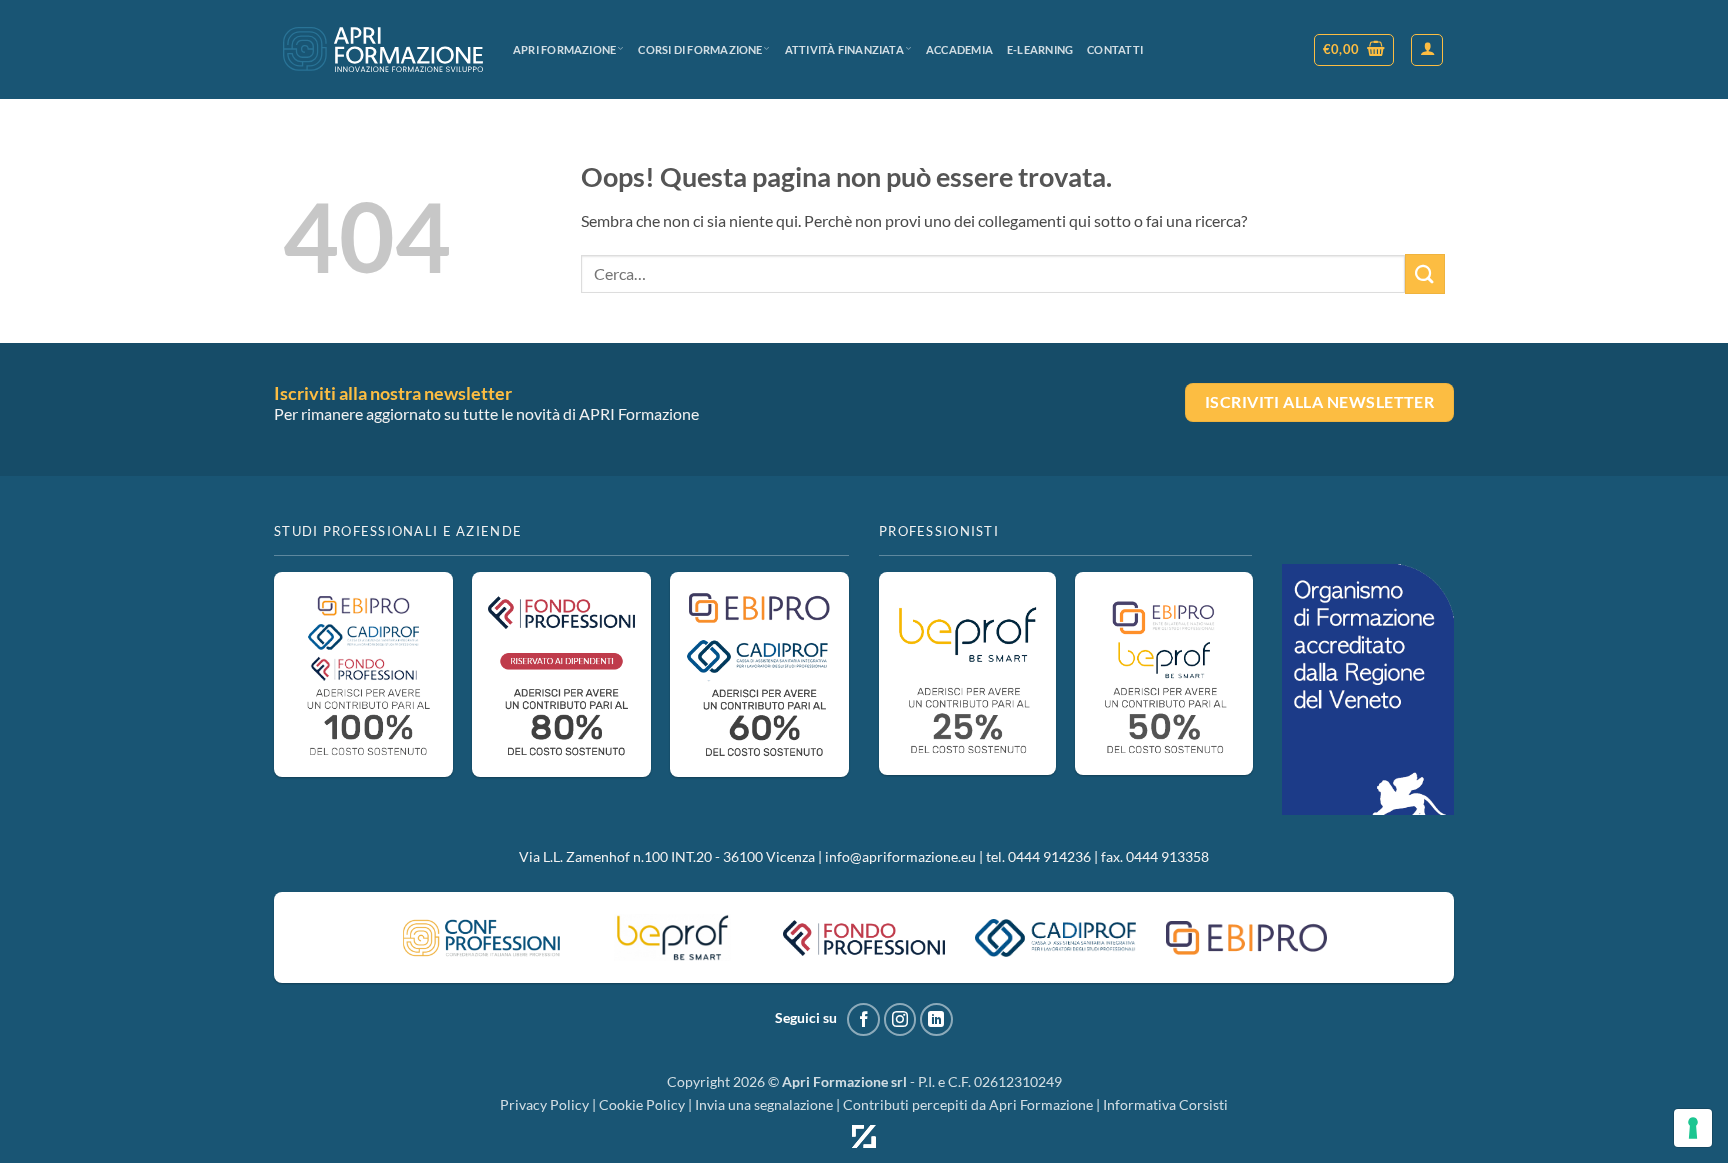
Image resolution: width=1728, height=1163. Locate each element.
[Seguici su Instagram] (900, 1019)
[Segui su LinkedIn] (936, 1019)
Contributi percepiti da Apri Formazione (968, 1104)
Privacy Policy (544, 1104)
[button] (1354, 50)
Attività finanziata (844, 49)
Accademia (959, 49)
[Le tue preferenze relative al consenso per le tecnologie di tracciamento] (1693, 1128)
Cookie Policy (642, 1104)
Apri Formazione (564, 49)
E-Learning (1040, 49)
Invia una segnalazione (764, 1104)
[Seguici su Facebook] (863, 1019)
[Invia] (1425, 273)
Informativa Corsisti (1165, 1104)
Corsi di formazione (700, 49)
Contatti (1115, 49)
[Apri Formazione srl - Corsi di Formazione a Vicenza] (383, 49)
